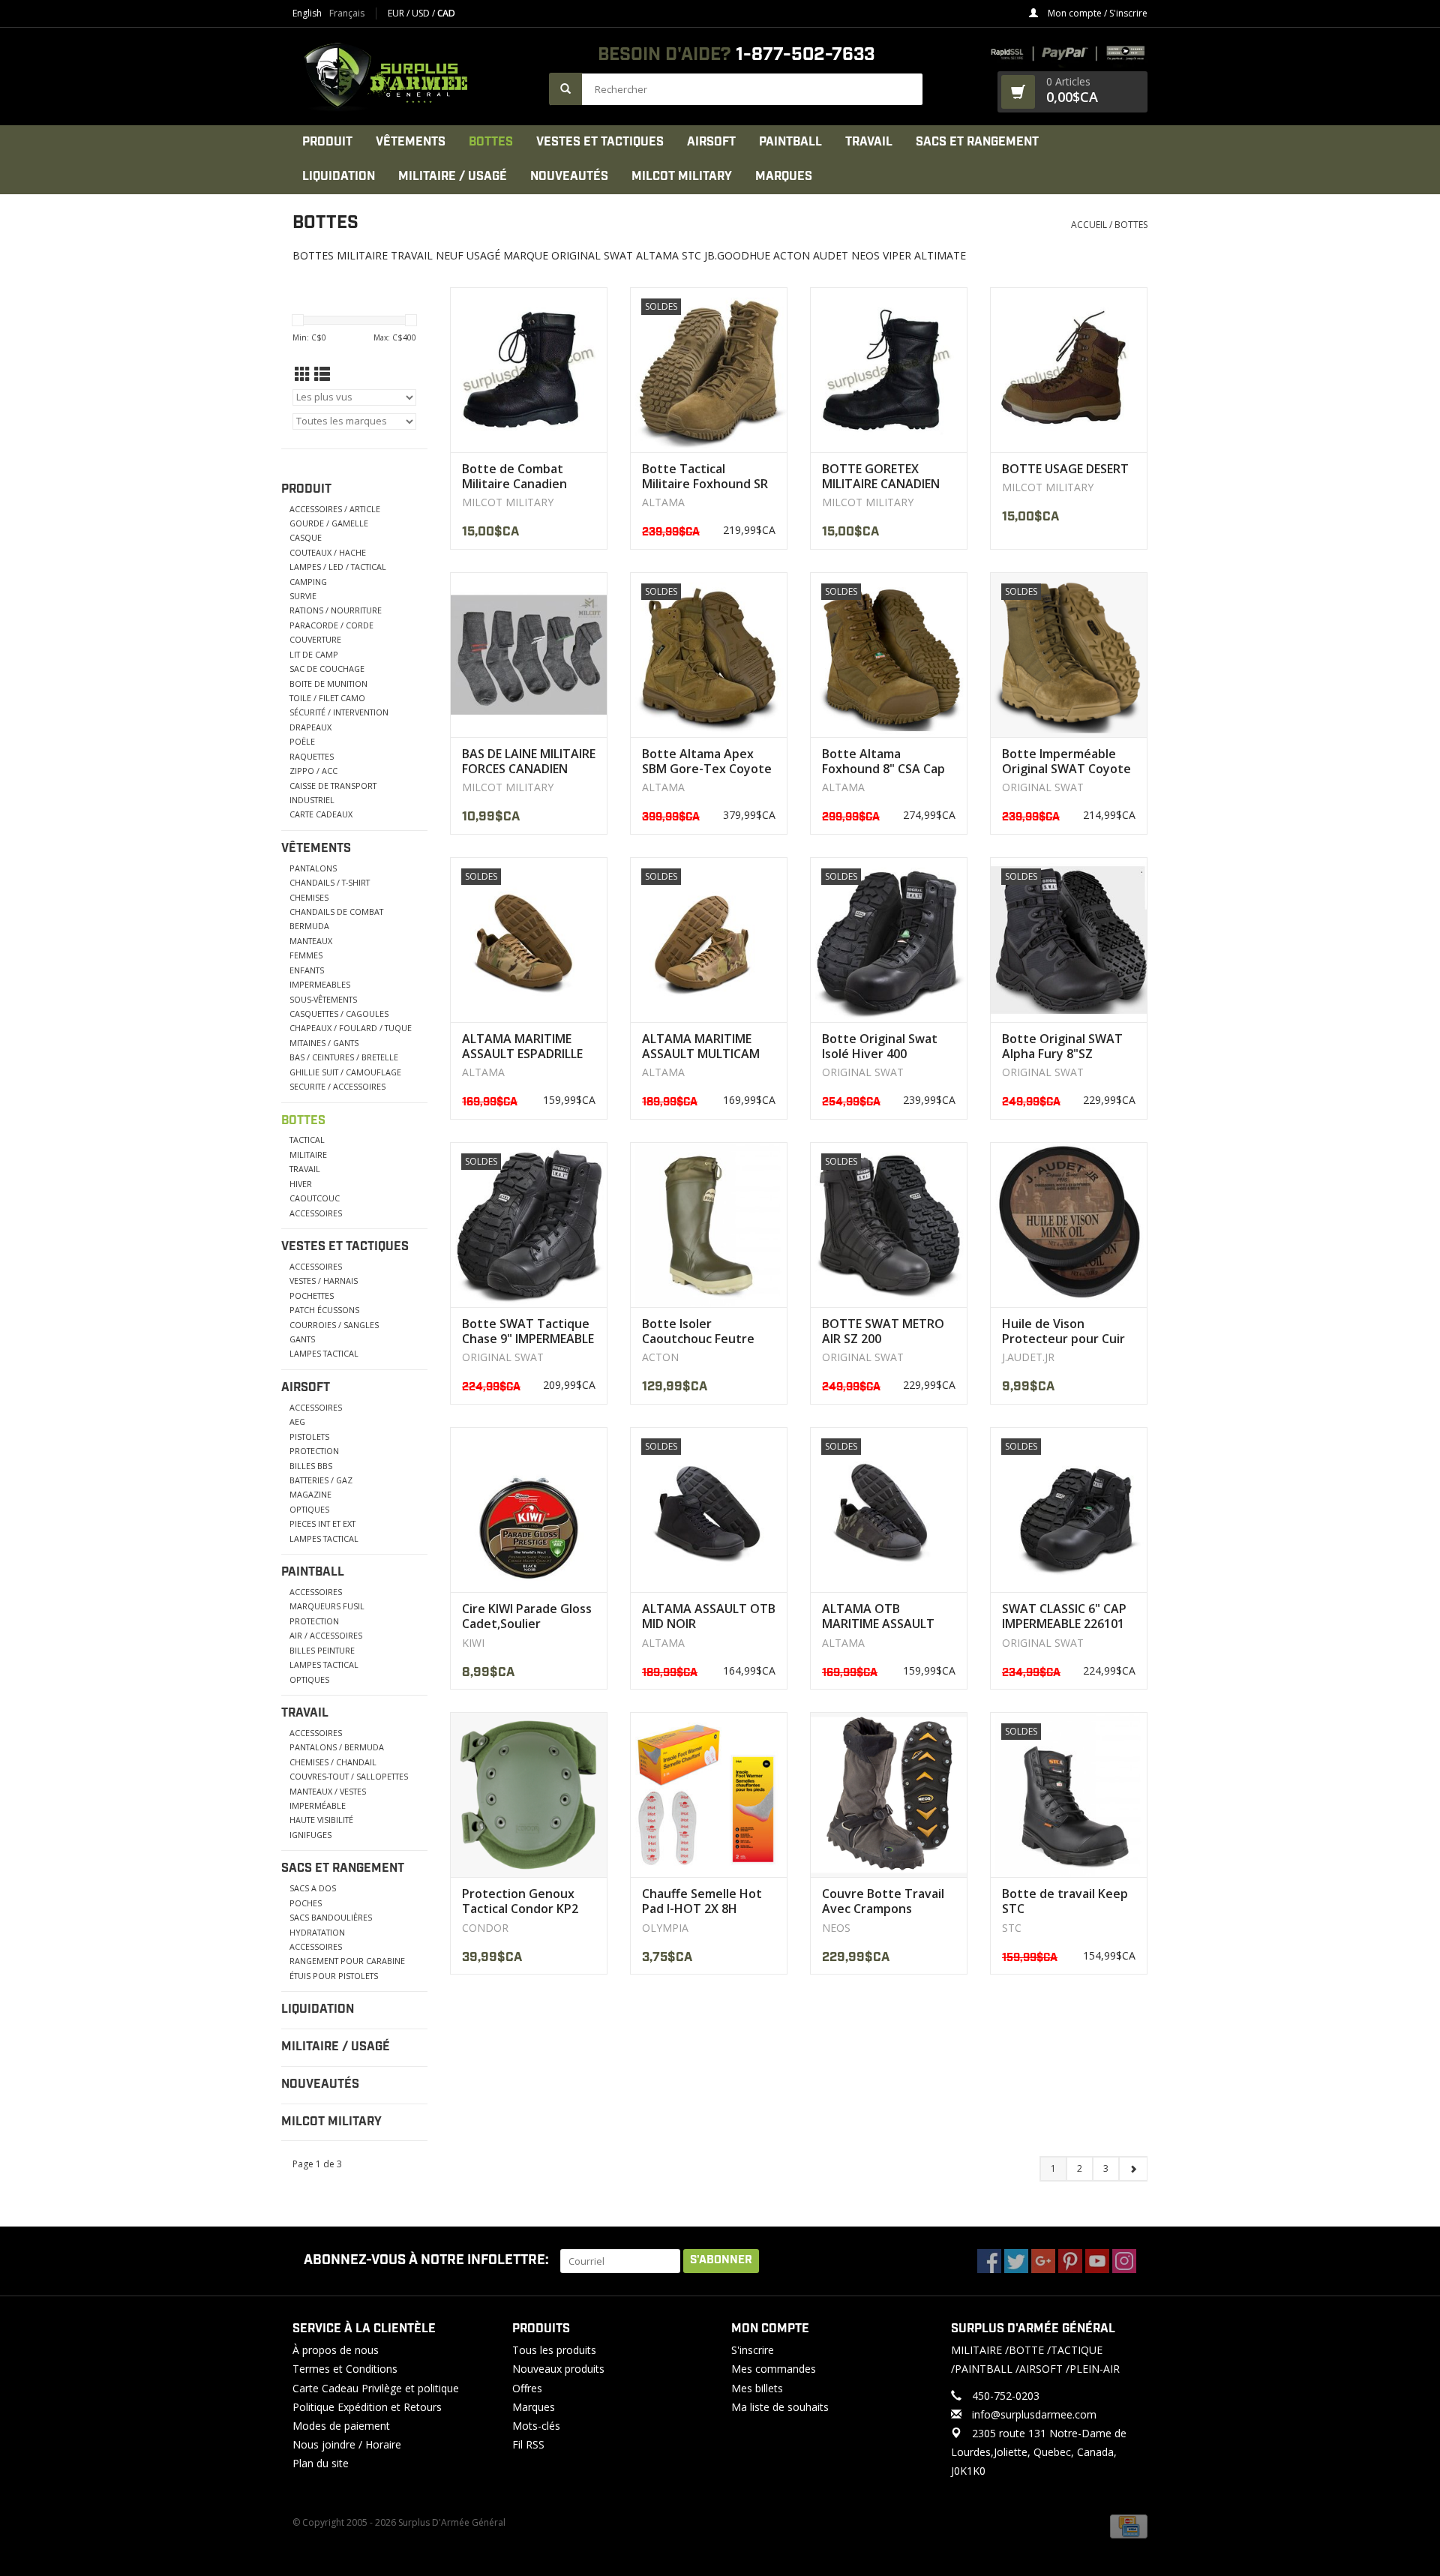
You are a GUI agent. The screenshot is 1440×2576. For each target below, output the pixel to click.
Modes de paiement (341, 2426)
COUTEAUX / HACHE (328, 552)
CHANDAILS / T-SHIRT (330, 882)
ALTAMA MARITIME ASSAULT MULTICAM (701, 1046)
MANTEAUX (311, 941)
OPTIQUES (309, 1509)
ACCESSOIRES (316, 1213)
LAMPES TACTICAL (324, 1353)
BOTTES (491, 142)
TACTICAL (307, 1140)
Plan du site (321, 2463)
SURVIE (303, 596)
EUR (397, 13)
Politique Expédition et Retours (367, 2407)
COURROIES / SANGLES (334, 1325)
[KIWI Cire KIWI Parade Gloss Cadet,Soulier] (529, 1510)
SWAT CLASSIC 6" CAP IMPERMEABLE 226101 (1064, 1616)
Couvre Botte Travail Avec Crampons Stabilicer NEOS (883, 1901)
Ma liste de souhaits (780, 2407)
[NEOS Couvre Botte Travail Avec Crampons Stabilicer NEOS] (889, 1795)
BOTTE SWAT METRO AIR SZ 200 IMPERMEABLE (883, 1331)
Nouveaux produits (558, 2369)
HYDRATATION (317, 1932)
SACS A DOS (313, 1888)
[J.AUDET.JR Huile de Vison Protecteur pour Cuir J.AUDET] (1069, 1225)
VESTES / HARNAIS (324, 1281)
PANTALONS (313, 868)
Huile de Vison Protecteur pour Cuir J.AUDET (1063, 1331)
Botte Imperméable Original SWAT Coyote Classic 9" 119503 (1066, 761)
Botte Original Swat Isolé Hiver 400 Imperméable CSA (880, 1046)
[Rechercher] (565, 89)
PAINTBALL (790, 142)
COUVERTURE (315, 639)
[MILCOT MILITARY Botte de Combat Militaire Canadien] (529, 370)
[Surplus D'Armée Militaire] (413, 76)
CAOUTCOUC (315, 1198)
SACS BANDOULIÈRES (331, 1917)
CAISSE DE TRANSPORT (333, 786)
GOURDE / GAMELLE (329, 523)
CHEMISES (309, 897)
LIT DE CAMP (314, 654)
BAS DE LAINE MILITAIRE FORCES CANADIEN (529, 761)
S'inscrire (753, 2350)
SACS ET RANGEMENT (977, 142)
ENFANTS (307, 970)
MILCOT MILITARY (682, 177)
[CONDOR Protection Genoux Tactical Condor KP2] (529, 1795)
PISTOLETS (309, 1436)
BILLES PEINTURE (322, 1650)
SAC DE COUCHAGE (327, 669)
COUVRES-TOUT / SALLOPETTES (349, 1776)
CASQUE (306, 537)
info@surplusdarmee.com (1034, 2414)
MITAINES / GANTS (324, 1043)
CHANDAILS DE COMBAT (336, 912)
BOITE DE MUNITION (328, 684)
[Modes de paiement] (1129, 2525)
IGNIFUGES (310, 1835)
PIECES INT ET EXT (322, 1523)
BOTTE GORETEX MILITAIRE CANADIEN (881, 476)
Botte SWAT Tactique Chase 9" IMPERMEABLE (528, 1331)
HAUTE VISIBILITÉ (321, 1820)
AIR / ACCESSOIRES (326, 1635)
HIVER (301, 1184)
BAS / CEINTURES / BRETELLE (344, 1057)
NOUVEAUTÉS (569, 177)
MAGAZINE (310, 1494)
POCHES (306, 1903)
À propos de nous (336, 2350)
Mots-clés (536, 2426)
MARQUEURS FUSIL (327, 1606)
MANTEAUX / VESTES (328, 1791)
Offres (527, 2388)
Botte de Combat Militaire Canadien (514, 476)
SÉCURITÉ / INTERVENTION (339, 712)
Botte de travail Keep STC (1065, 1901)
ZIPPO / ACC (313, 771)
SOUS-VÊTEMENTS (323, 999)
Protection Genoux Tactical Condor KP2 (520, 1901)
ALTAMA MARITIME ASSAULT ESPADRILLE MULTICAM (522, 1046)
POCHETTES (312, 1295)
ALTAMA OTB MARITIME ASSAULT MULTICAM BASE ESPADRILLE (878, 1616)
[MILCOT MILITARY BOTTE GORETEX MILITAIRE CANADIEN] (889, 370)
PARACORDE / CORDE (331, 625)
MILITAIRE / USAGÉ (453, 177)
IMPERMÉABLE (318, 1805)
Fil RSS (528, 2444)
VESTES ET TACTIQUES (600, 142)
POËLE (302, 741)
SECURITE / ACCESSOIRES (337, 1086)
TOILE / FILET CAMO (327, 698)
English (307, 13)
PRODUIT (327, 142)
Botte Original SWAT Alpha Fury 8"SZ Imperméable (1062, 1046)
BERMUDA (309, 926)
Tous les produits (554, 2350)
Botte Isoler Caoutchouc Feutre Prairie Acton (698, 1331)
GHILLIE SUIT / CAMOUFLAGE (345, 1072)
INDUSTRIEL (312, 800)
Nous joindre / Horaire (347, 2444)
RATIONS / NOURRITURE (336, 610)
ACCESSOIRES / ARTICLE (335, 509)
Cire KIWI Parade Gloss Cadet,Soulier (527, 1616)
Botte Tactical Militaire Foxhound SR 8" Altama (705, 476)
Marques (784, 177)
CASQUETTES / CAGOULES (339, 1014)
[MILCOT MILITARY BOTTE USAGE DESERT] (1069, 370)
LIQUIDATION (339, 177)
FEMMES (306, 955)
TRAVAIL (869, 142)
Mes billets (757, 2388)
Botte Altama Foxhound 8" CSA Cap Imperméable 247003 (883, 761)
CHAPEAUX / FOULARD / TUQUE (351, 1028)
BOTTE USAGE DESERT (1065, 469)
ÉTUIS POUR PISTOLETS (334, 1976)
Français (347, 13)
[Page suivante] (1133, 2169)
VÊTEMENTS (411, 142)
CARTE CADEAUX (321, 814)
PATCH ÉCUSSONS (324, 1310)
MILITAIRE (308, 1155)
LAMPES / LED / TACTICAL (338, 567)
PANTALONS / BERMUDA (337, 1747)
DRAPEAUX (310, 727)
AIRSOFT (711, 142)
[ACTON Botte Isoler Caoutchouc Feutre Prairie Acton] (709, 1225)
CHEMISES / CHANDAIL (333, 1762)
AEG (297, 1421)
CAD (446, 13)
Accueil (1089, 225)
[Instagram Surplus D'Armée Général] (1124, 2261)
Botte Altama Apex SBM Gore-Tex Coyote (707, 761)
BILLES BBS (311, 1466)
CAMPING (308, 582)
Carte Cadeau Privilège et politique (376, 2388)
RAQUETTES (312, 756)
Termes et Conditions (345, 2369)
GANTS (302, 1339)
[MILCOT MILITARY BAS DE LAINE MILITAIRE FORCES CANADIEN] (529, 655)
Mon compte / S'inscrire (1096, 13)
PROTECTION (314, 1451)
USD (422, 13)
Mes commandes (774, 2369)
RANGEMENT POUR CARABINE (347, 1961)
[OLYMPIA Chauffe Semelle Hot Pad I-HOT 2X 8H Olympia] (709, 1795)
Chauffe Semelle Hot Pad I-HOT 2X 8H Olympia (702, 1901)
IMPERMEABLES (320, 984)
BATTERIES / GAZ (321, 1480)
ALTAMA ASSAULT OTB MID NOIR (709, 1616)
